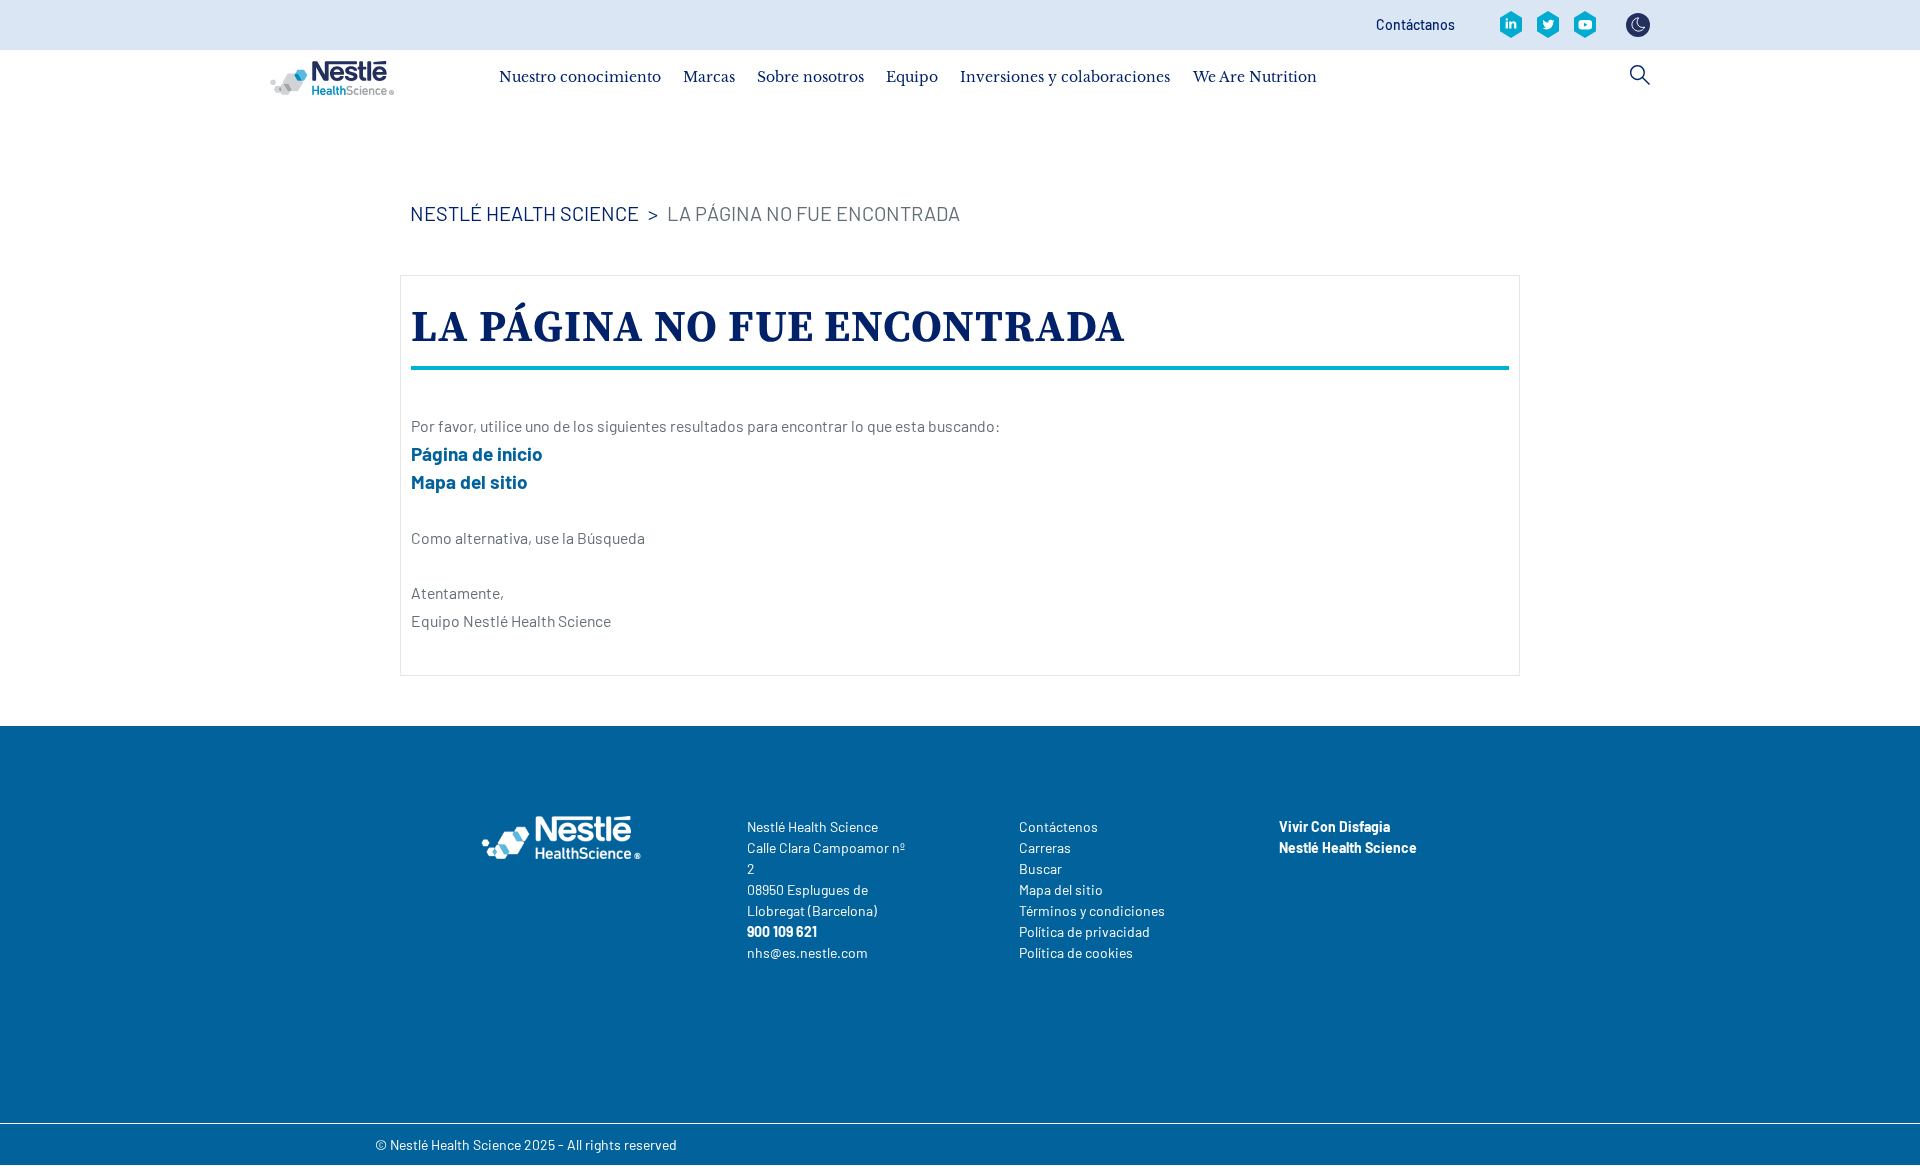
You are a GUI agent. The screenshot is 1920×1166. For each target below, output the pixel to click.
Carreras (1045, 847)
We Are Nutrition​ (1255, 76)
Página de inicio (477, 453)
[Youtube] (1585, 25)
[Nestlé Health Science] (332, 78)
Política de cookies (1076, 952)
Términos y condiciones (1092, 910)
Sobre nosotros (810, 76)
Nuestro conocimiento (580, 76)
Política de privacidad (1084, 931)
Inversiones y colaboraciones (1065, 76)
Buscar (1040, 868)
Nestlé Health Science (524, 213)
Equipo (912, 76)
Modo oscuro (1638, 25)
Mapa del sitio (469, 481)
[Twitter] (1548, 25)
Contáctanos (1415, 25)
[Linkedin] (1511, 25)
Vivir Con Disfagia (1334, 826)
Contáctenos (1058, 826)
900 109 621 (782, 931)
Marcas (709, 76)
